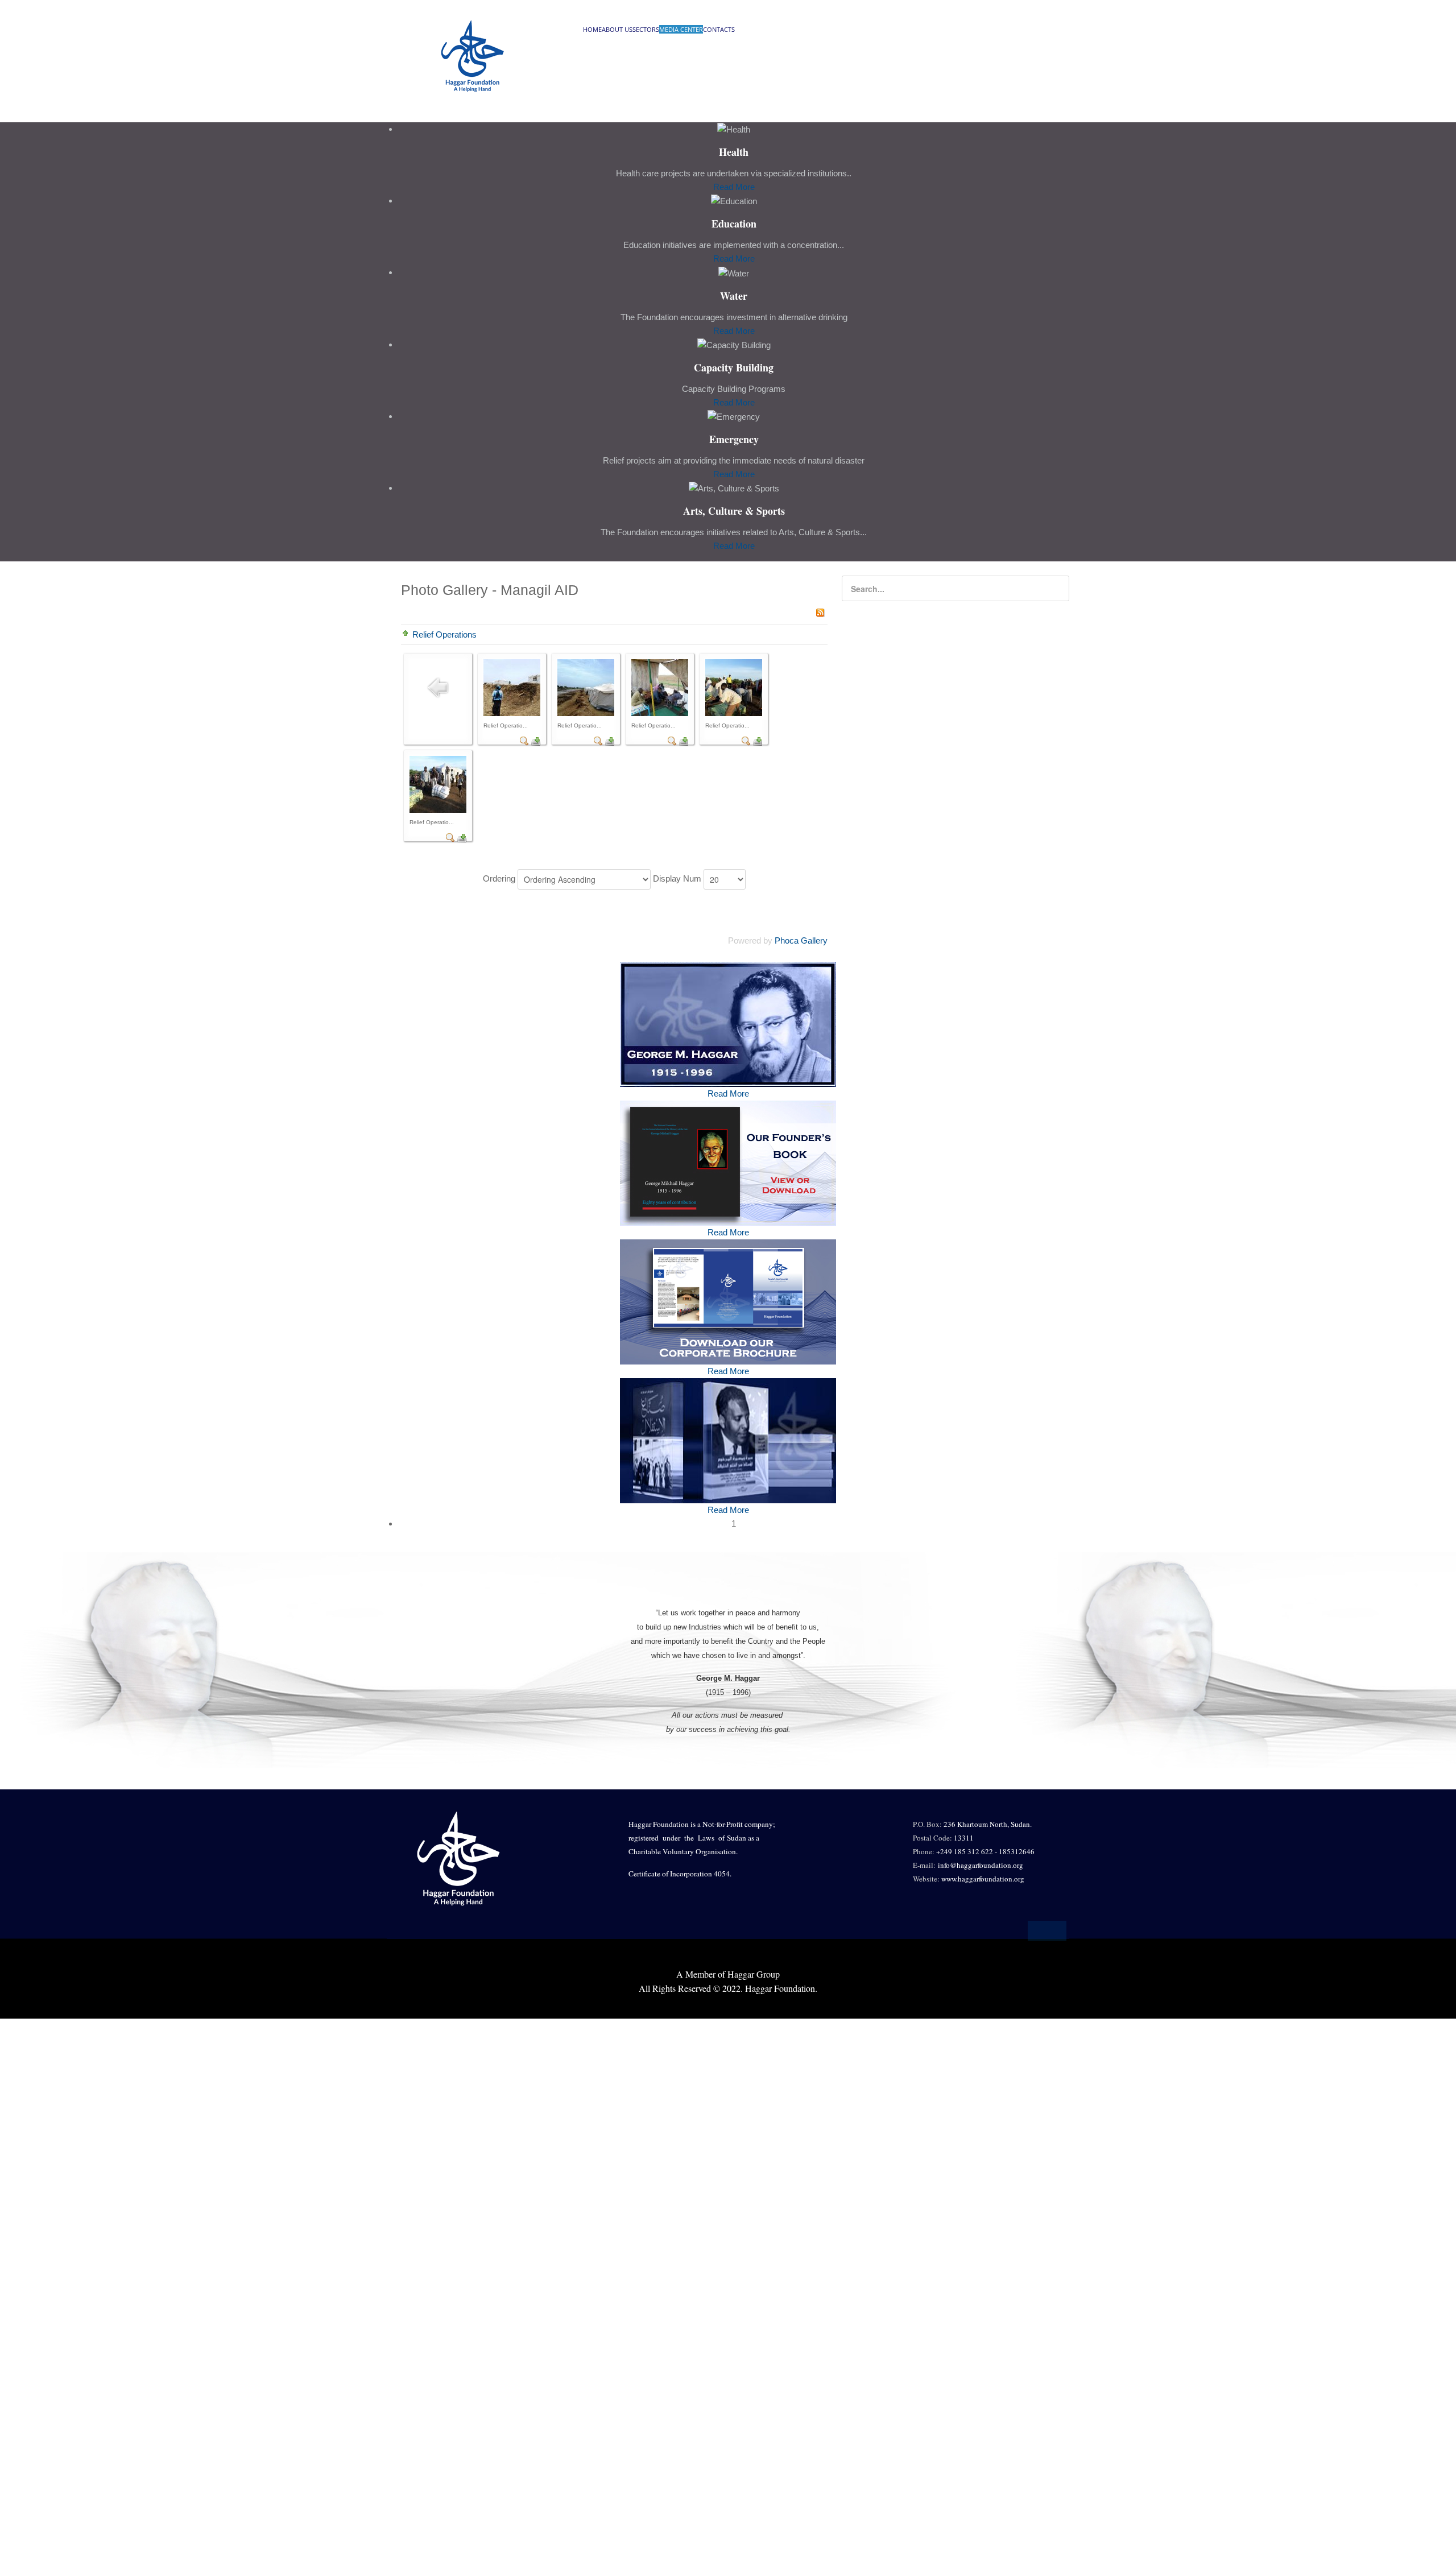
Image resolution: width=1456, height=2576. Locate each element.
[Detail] (524, 740)
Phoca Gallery (801, 940)
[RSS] (820, 612)
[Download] (536, 740)
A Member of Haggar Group (728, 1974)
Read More (734, 187)
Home (592, 29)
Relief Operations (444, 634)
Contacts (719, 29)
